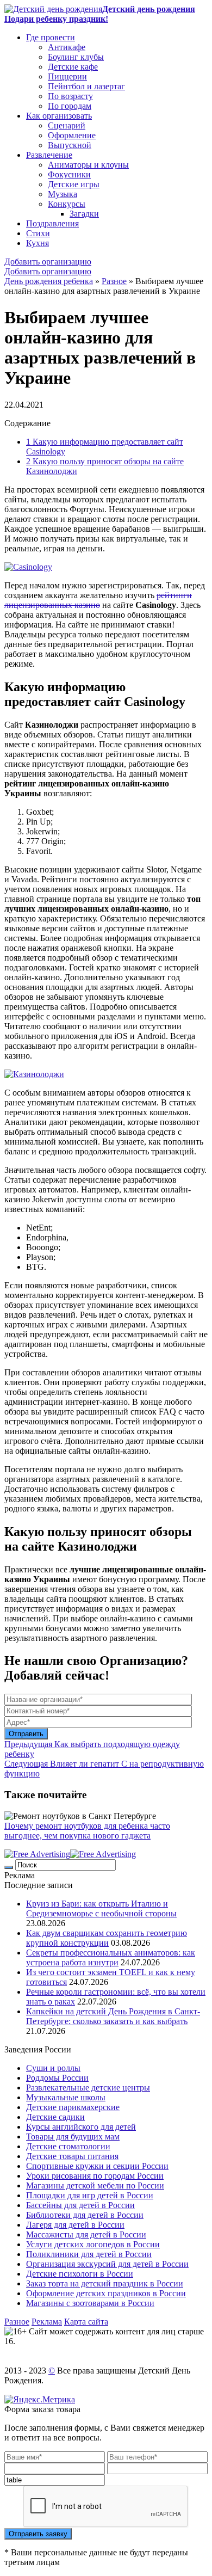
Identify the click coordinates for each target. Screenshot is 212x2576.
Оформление (72, 135)
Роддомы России (57, 2078)
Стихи (38, 233)
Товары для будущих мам (73, 2137)
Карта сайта (86, 2322)
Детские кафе (73, 67)
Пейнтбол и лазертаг (86, 86)
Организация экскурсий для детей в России (107, 2264)
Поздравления (52, 223)
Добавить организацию (48, 262)
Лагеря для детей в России (75, 2225)
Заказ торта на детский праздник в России (105, 2283)
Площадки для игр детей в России (90, 2195)
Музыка (63, 194)
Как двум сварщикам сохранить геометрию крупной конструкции (107, 1938)
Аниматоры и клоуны (88, 165)
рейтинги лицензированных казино (98, 600)
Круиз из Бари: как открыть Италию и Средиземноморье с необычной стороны (101, 1908)
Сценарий (67, 125)
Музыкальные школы (66, 2097)
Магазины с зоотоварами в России (90, 2303)
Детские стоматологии (68, 2146)
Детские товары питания (72, 2156)
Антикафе (67, 47)
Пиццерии (67, 76)
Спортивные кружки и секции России (97, 2166)
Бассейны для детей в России (80, 2205)
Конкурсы (67, 204)
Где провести (51, 37)
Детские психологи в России (80, 2274)
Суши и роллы (53, 2068)
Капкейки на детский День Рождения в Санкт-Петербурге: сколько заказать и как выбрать (113, 2016)
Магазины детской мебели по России (95, 2185)
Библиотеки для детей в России (85, 2215)
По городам (70, 106)
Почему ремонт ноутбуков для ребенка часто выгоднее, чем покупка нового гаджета (87, 1831)
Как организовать (59, 116)
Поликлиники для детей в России (89, 2254)
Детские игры (74, 184)
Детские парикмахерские (73, 2107)
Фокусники (69, 174)
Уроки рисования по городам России (95, 2176)
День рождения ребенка (49, 281)
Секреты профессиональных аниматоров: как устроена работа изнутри (111, 1957)
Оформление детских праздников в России (106, 2293)
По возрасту (70, 96)
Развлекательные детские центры (88, 2088)
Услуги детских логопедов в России (93, 2244)
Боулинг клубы (76, 57)
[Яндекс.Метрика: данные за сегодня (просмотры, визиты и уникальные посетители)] (40, 2400)
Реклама (47, 2322)
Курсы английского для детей (81, 2127)
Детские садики (55, 2117)
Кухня (38, 243)
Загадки (84, 214)
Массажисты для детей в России (86, 2234)
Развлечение (49, 155)
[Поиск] (9, 1867)
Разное (114, 281)
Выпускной (70, 145)
